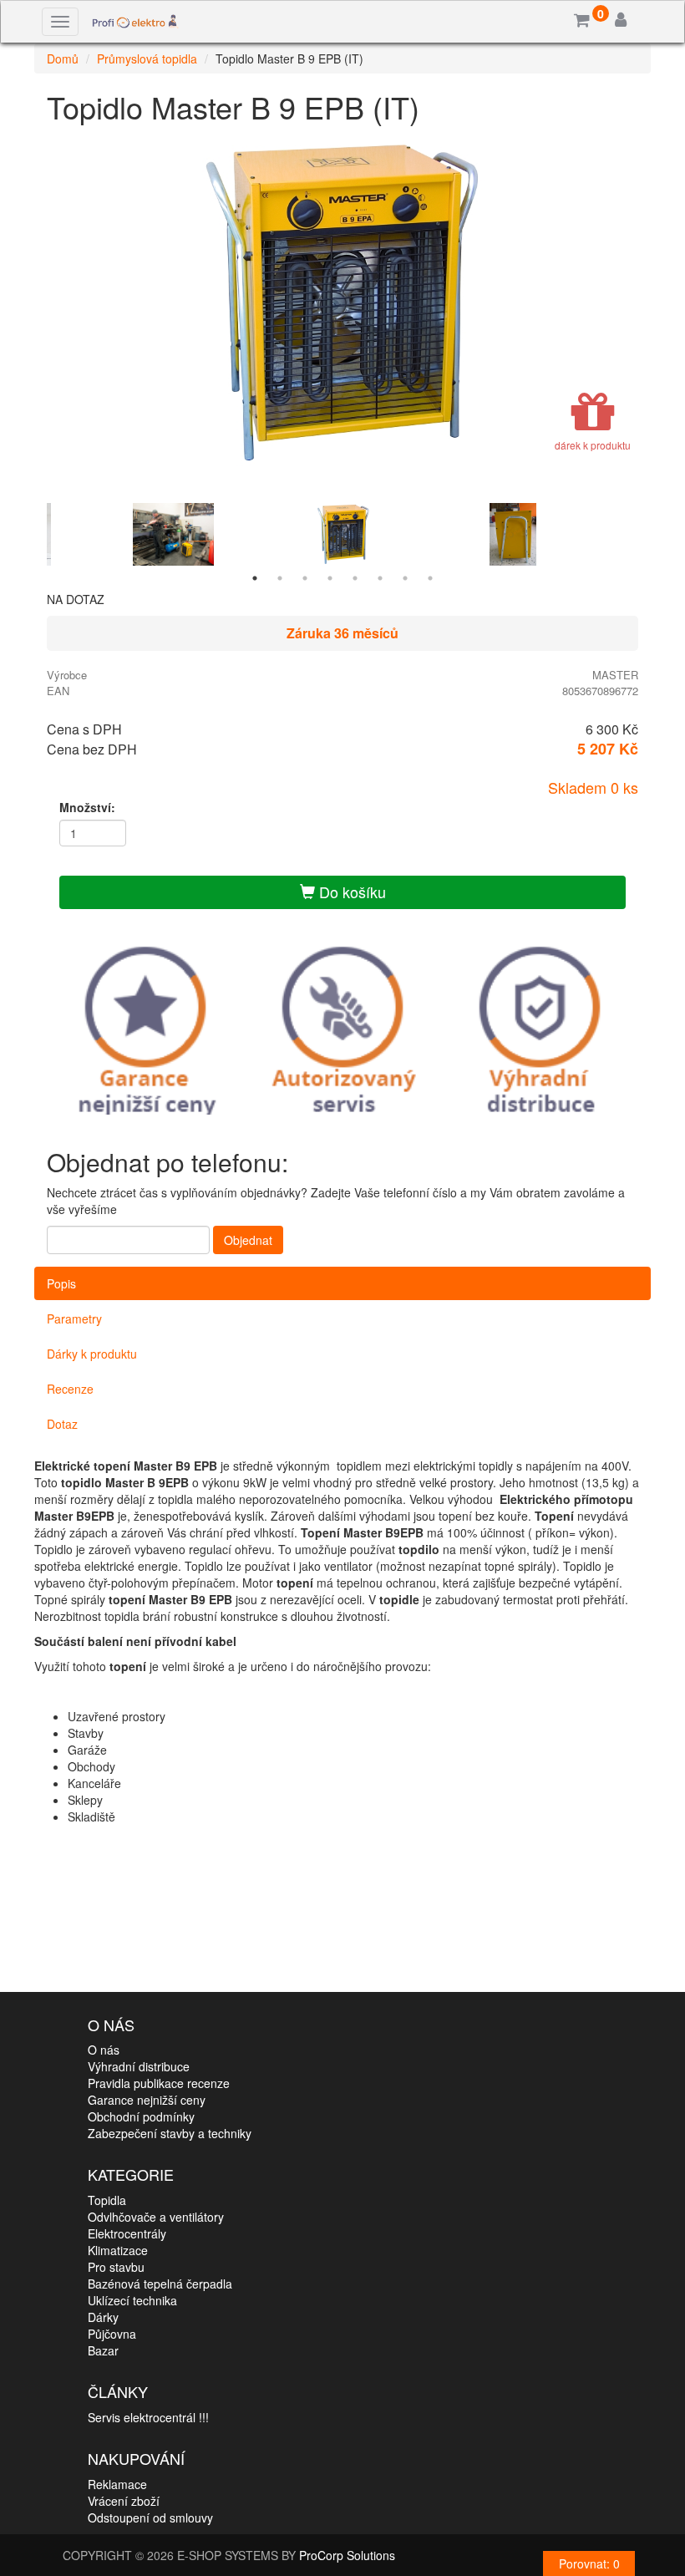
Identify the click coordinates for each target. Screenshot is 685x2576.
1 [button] (255, 578)
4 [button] (330, 578)
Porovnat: (589, 2563)
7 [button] (405, 578)
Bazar (103, 2350)
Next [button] (651, 534)
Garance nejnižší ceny (147, 2100)
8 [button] (430, 578)
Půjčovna (112, 2334)
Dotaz (62, 1424)
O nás (104, 2050)
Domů (63, 58)
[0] (582, 21)
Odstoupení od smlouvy (150, 2518)
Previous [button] (34, 534)
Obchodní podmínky (141, 2116)
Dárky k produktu (92, 1354)
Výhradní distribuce (139, 2066)
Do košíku (350, 892)
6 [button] (380, 578)
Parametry (74, 1318)
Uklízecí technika (132, 2300)
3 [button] (305, 578)
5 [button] (355, 578)
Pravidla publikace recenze (159, 2083)
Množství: (87, 807)
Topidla (107, 2200)
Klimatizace (118, 2250)
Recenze (70, 1389)
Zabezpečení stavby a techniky (170, 2133)
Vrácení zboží (124, 2501)
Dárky (103, 2317)
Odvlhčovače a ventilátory (156, 2217)
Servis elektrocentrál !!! (148, 2417)
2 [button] (280, 578)
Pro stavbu (116, 2267)
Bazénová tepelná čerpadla (160, 2284)
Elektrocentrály (127, 2233)
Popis (61, 1283)
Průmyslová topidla (147, 58)
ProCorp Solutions (347, 2555)
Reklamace (117, 2484)
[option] (342, 303)
